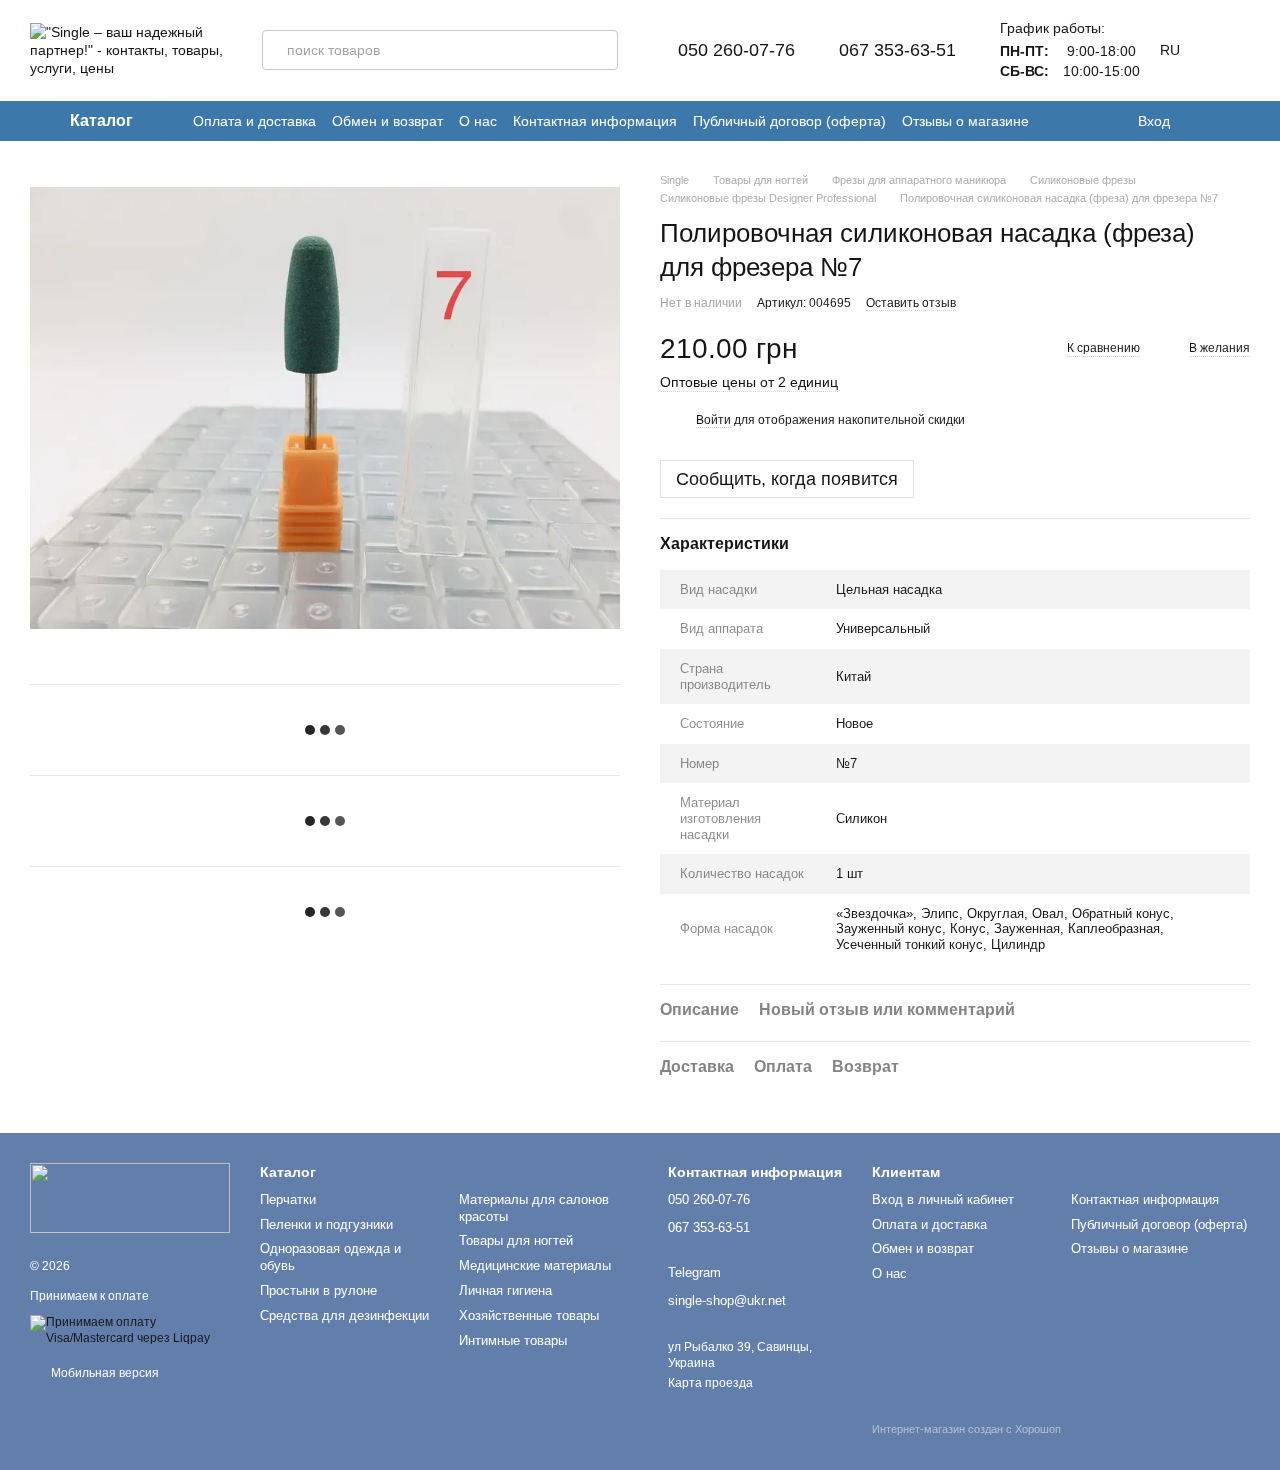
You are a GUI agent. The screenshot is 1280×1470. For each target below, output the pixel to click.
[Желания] (1200, 121)
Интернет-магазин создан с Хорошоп (966, 1429)
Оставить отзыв (911, 303)
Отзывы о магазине (965, 121)
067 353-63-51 (897, 50)
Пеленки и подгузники (326, 1224)
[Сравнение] (1240, 121)
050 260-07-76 (736, 50)
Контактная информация (595, 121)
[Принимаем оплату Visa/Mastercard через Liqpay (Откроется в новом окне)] (130, 1330)
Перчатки (288, 1199)
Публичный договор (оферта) (789, 121)
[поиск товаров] (598, 50)
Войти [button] (713, 420)
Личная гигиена (505, 1290)
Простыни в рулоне (318, 1290)
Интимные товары (513, 1340)
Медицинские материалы (535, 1265)
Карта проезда (710, 1383)
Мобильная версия (103, 1373)
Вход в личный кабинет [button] (943, 1199)
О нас (478, 121)
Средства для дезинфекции (344, 1315)
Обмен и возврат (387, 121)
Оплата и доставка (254, 121)
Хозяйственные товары (529, 1315)
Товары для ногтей (516, 1240)
